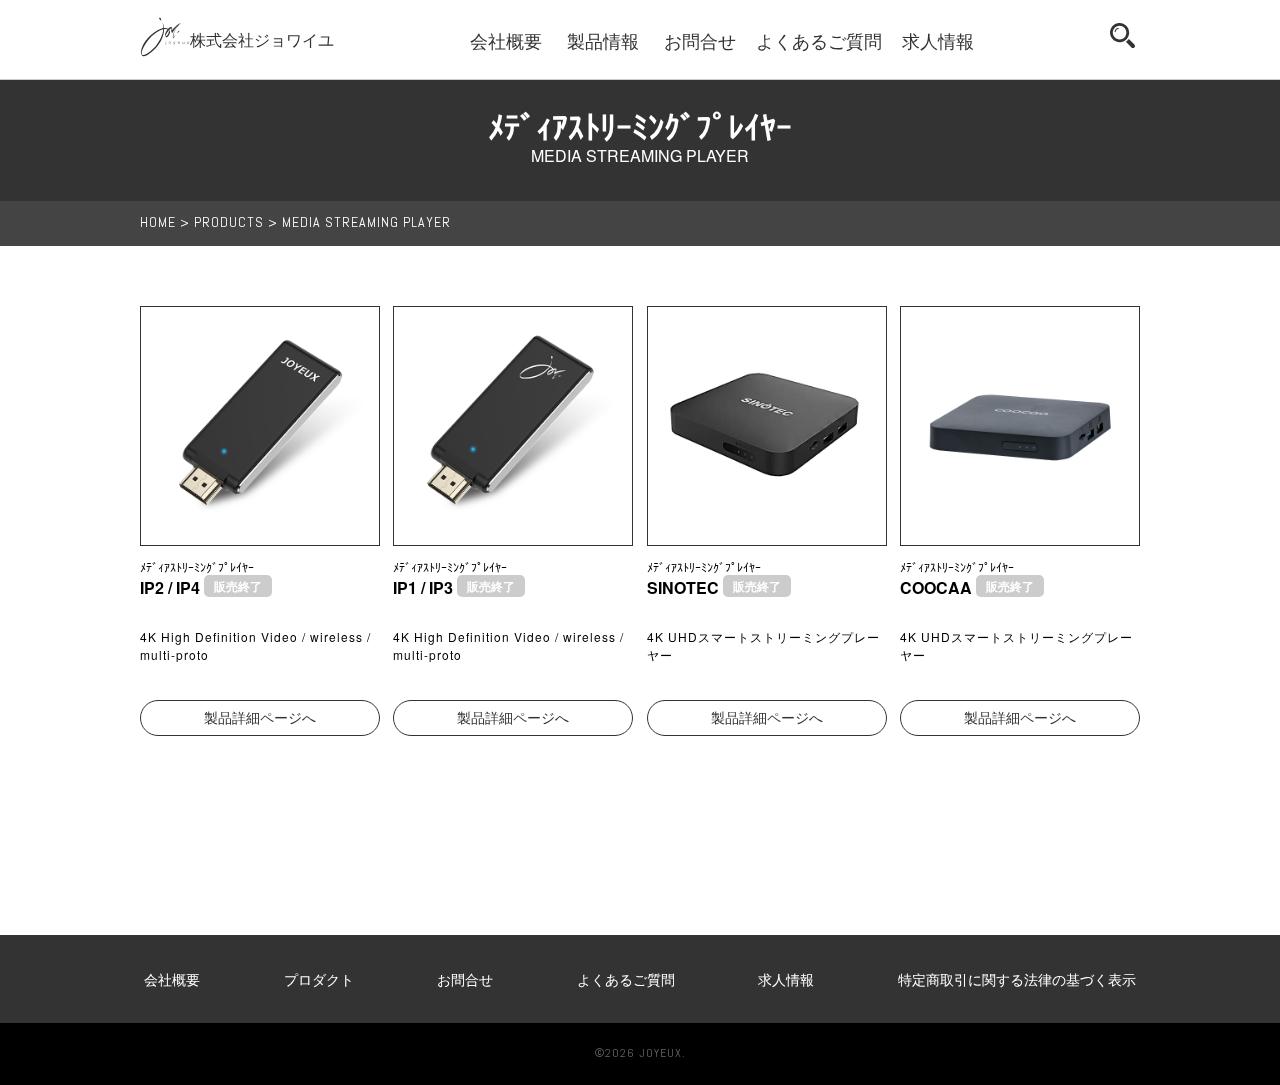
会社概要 (506, 40)
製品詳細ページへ (260, 718)
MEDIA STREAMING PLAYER (366, 223)
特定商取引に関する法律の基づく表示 (1017, 979)
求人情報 (938, 40)
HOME (158, 223)
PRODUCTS (229, 223)
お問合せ (700, 40)
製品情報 (603, 40)
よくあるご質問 (819, 40)
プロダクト (319, 979)
